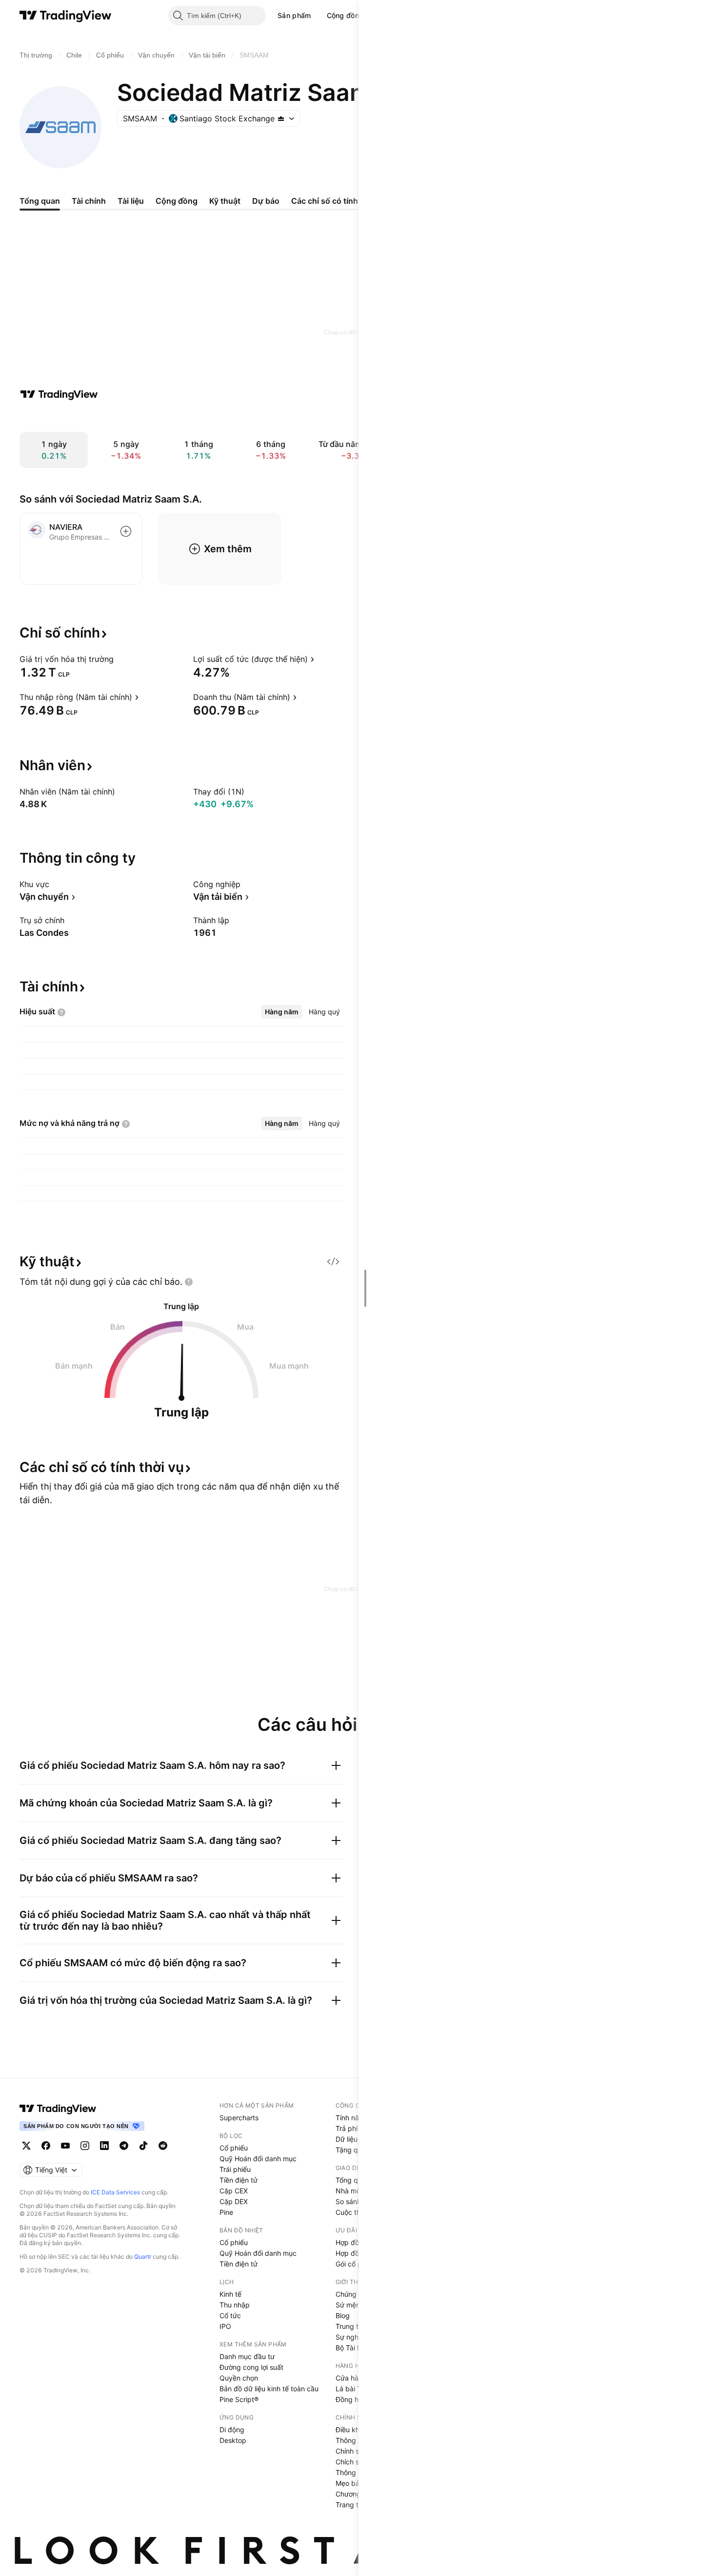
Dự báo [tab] (266, 201)
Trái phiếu (235, 2169)
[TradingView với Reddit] (163, 2146)
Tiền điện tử (239, 2180)
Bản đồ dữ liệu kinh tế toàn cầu (269, 2389)
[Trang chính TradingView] (66, 16)
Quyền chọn (239, 2378)
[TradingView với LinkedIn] (104, 2146)
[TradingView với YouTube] (65, 2146)
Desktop (233, 2440)
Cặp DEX (234, 2201)
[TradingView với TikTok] (143, 2146)
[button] (319, 16)
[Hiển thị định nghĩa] (120, 659)
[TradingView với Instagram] (85, 2146)
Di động (232, 2430)
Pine (226, 2212)
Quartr (143, 2256)
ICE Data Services (115, 2192)
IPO (225, 2326)
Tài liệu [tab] (131, 201)
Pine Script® (239, 2399)
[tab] (282, 1012)
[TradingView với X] (26, 2146)
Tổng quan (353, 2180)
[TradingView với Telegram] (124, 2146)
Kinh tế (230, 2294)
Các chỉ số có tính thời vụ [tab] (339, 201)
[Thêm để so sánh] (126, 531)
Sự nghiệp (352, 2337)
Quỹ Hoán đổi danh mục (258, 2159)
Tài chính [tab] (89, 201)
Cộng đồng (345, 15)
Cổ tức (230, 2315)
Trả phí (347, 2128)
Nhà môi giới (355, 2191)
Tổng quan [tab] (40, 201)
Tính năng (351, 2118)
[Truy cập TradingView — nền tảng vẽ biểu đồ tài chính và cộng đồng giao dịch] (59, 394)
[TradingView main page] (58, 2109)
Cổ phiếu (234, 2148)
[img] (281, 118)
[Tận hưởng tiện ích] (333, 1261)
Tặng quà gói (357, 2150)
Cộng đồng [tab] (177, 201)
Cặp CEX (234, 2191)
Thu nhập (235, 2305)
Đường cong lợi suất (251, 2367)
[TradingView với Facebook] (46, 2146)
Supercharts (239, 2118)
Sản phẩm (294, 15)
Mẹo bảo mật (357, 2483)
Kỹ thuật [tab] (225, 201)
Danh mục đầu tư (247, 2356)
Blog (343, 2315)
